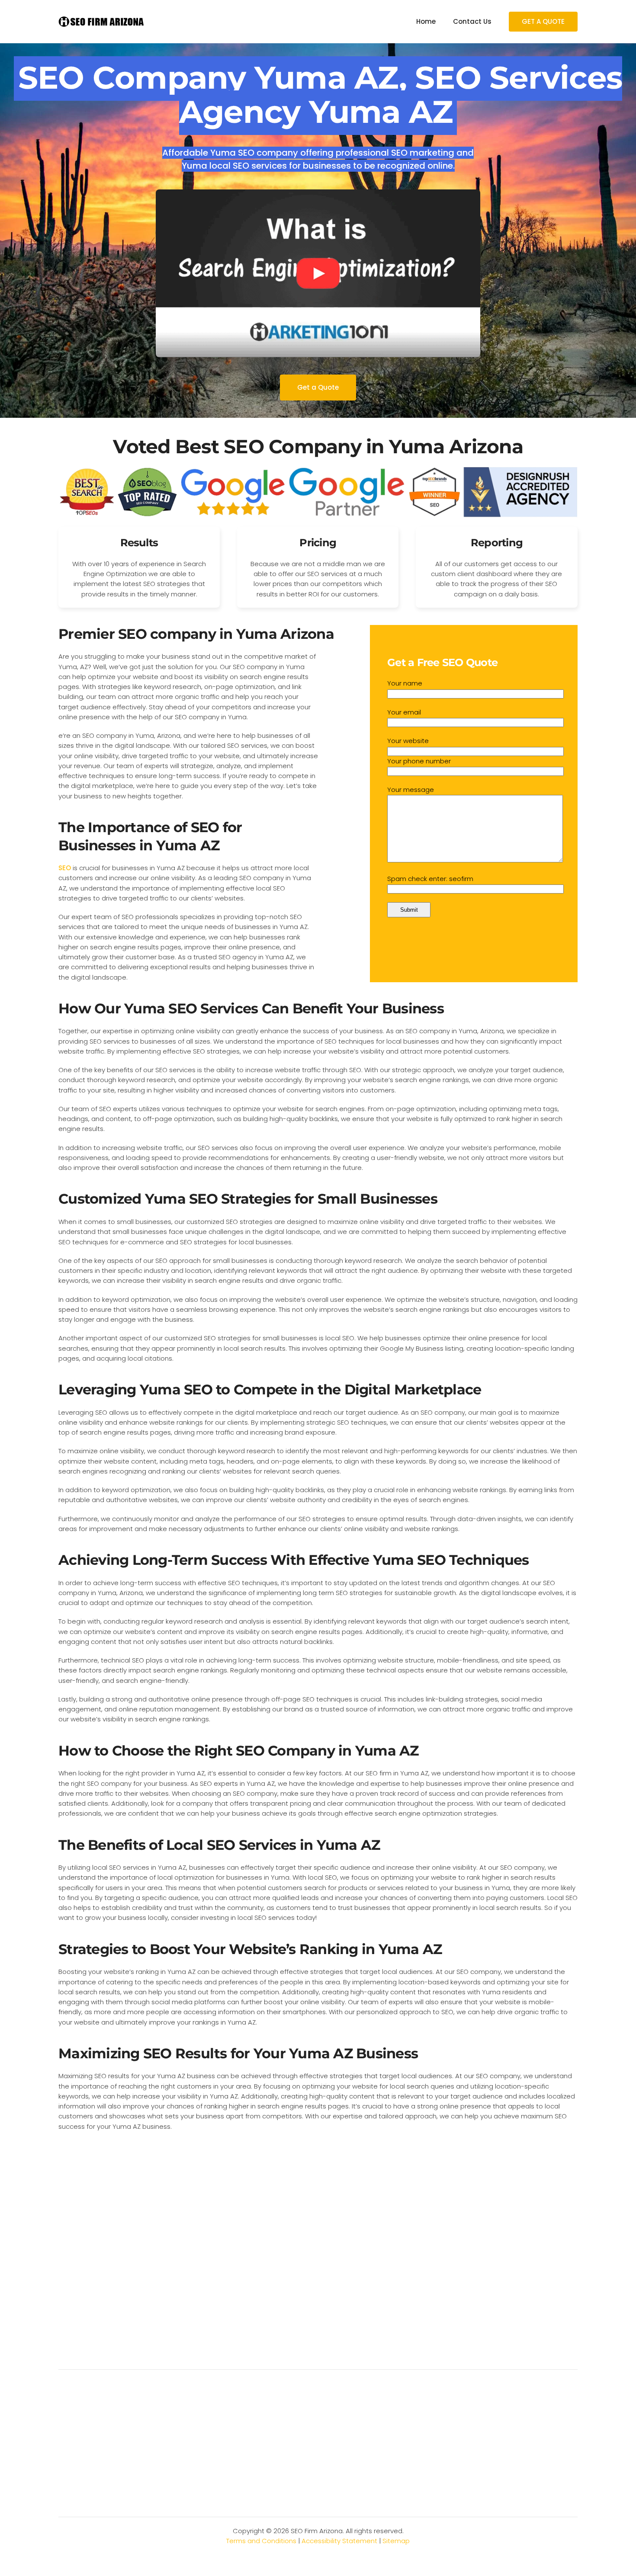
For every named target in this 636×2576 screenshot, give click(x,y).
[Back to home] (102, 22)
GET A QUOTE (543, 21)
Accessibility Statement (339, 2541)
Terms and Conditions (261, 2541)
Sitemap (396, 2541)
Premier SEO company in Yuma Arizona (196, 634)
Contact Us (472, 21)
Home (426, 21)
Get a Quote (318, 387)
